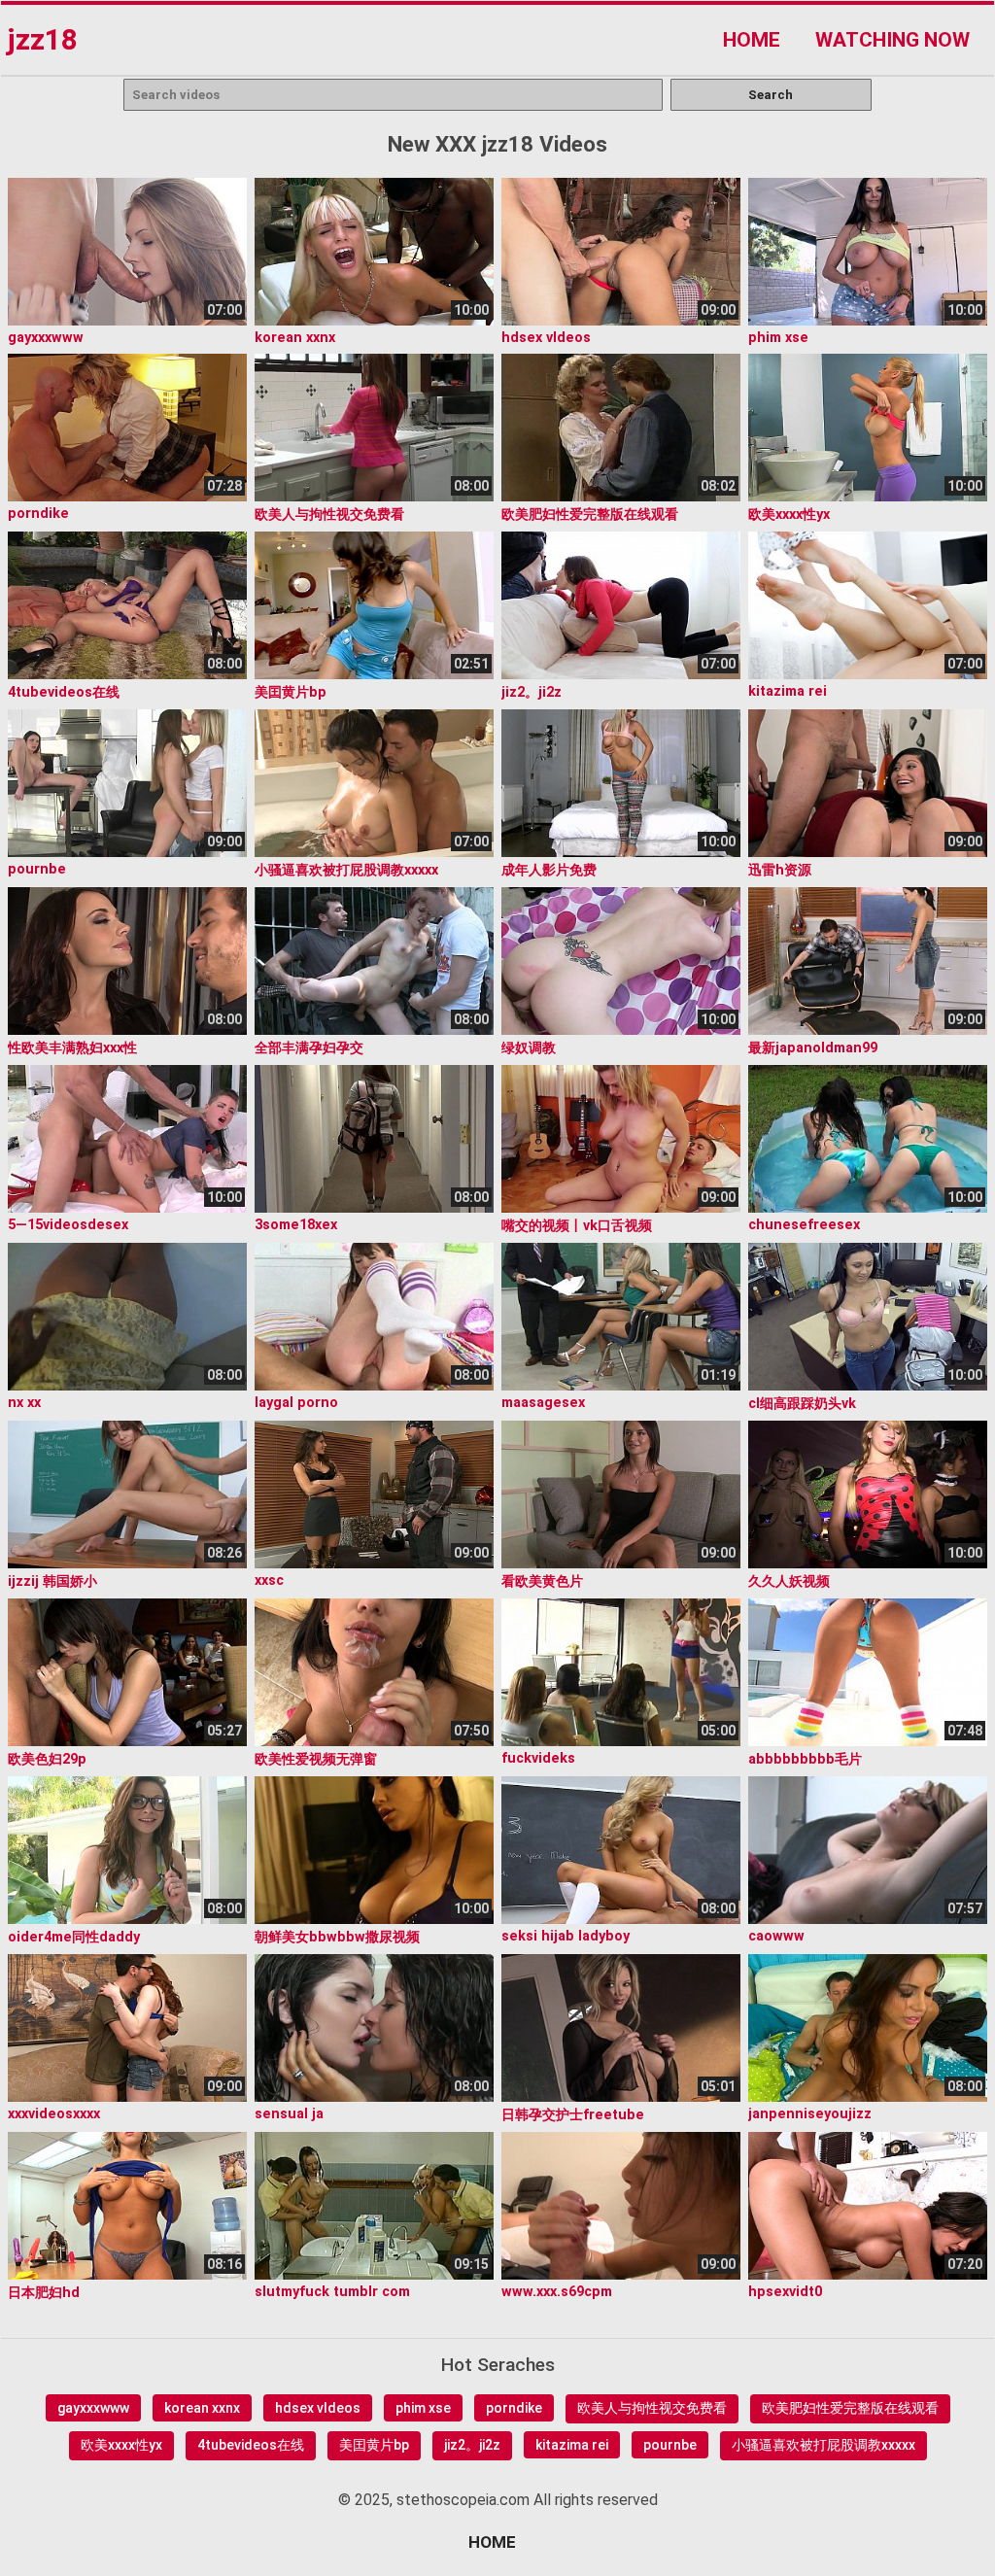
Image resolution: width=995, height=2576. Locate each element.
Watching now (892, 40)
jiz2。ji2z (472, 2445)
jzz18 (42, 39)
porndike (514, 2408)
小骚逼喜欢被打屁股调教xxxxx (823, 2445)
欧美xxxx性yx (121, 2445)
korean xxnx (202, 2408)
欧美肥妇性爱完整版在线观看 (850, 2408)
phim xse (423, 2408)
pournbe (670, 2445)
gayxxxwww (93, 2408)
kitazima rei (572, 2445)
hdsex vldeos (318, 2408)
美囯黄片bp (374, 2445)
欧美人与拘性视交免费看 (652, 2408)
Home (752, 40)
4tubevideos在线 (251, 2445)
